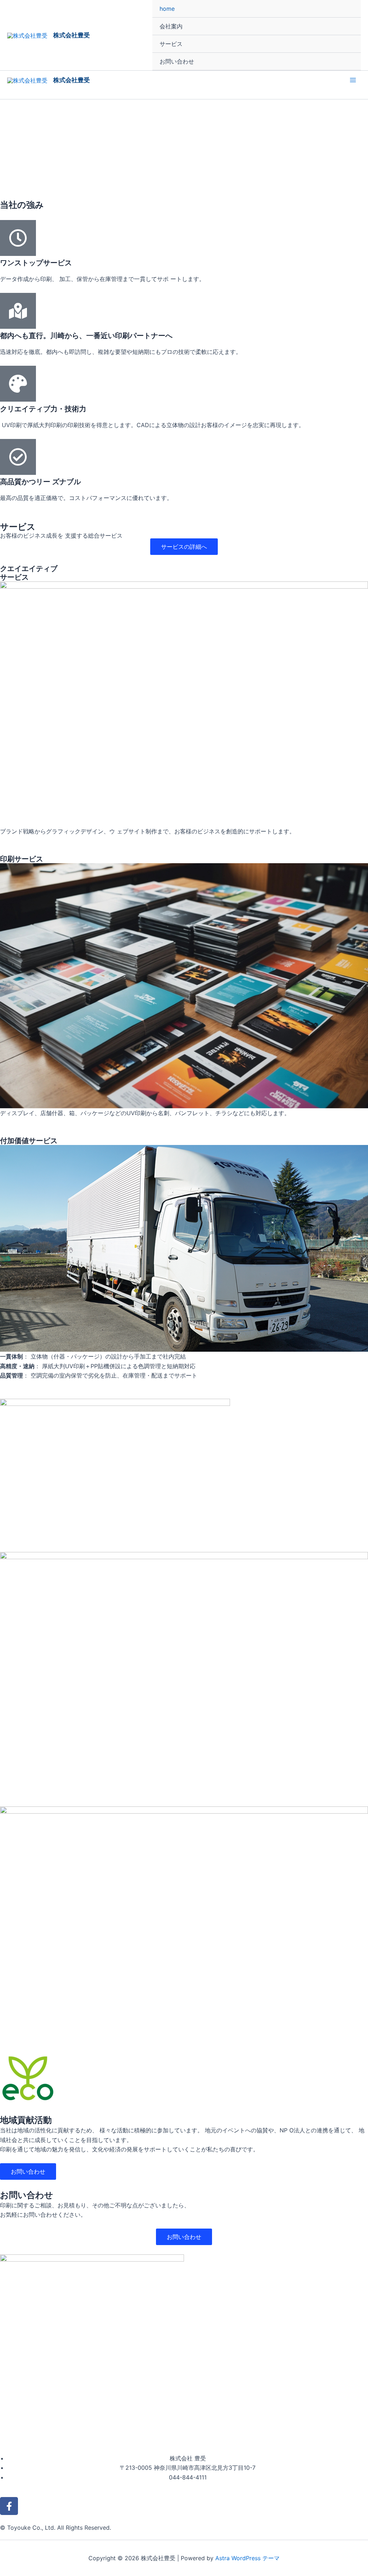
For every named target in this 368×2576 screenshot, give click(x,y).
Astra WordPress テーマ (247, 2558)
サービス (171, 44)
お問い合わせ (177, 61)
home (167, 9)
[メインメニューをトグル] (353, 80)
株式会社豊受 (72, 35)
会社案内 (171, 26)
